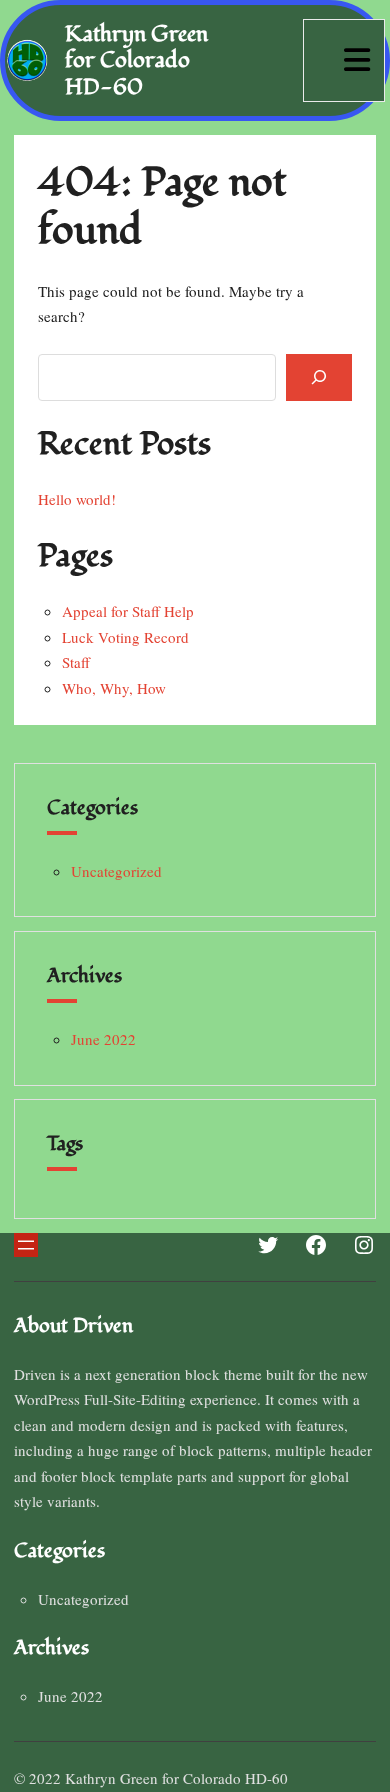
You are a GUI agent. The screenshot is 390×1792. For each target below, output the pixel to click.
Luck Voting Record (125, 637)
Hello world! (77, 499)
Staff (76, 662)
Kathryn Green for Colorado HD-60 (136, 60)
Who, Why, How (114, 688)
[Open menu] (26, 1245)
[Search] (319, 377)
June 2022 (103, 1039)
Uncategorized (116, 871)
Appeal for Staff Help (128, 611)
